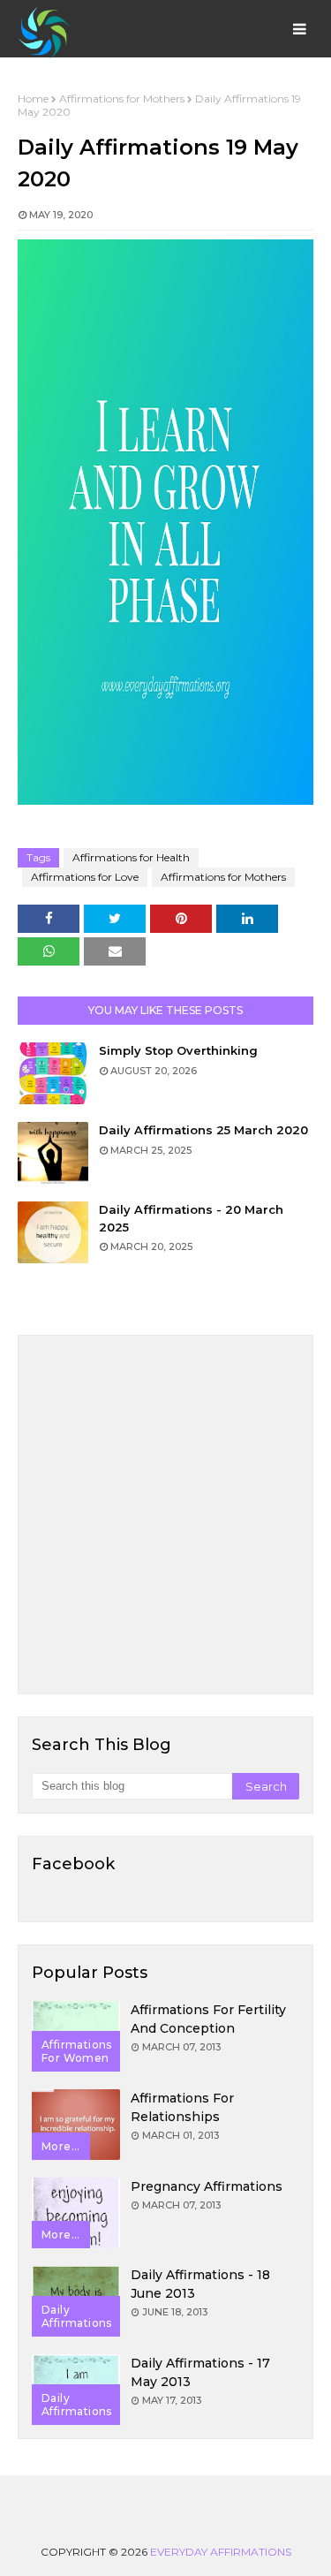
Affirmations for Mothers (122, 98)
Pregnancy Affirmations (207, 2186)
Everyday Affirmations (221, 2552)
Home (33, 98)
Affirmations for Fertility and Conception (208, 2019)
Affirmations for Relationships (182, 2107)
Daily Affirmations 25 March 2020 (203, 1130)
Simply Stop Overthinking (178, 1050)
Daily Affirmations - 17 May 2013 (200, 2372)
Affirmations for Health (131, 857)
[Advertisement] (165, 1515)
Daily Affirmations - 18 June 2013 (200, 2284)
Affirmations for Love (85, 877)
